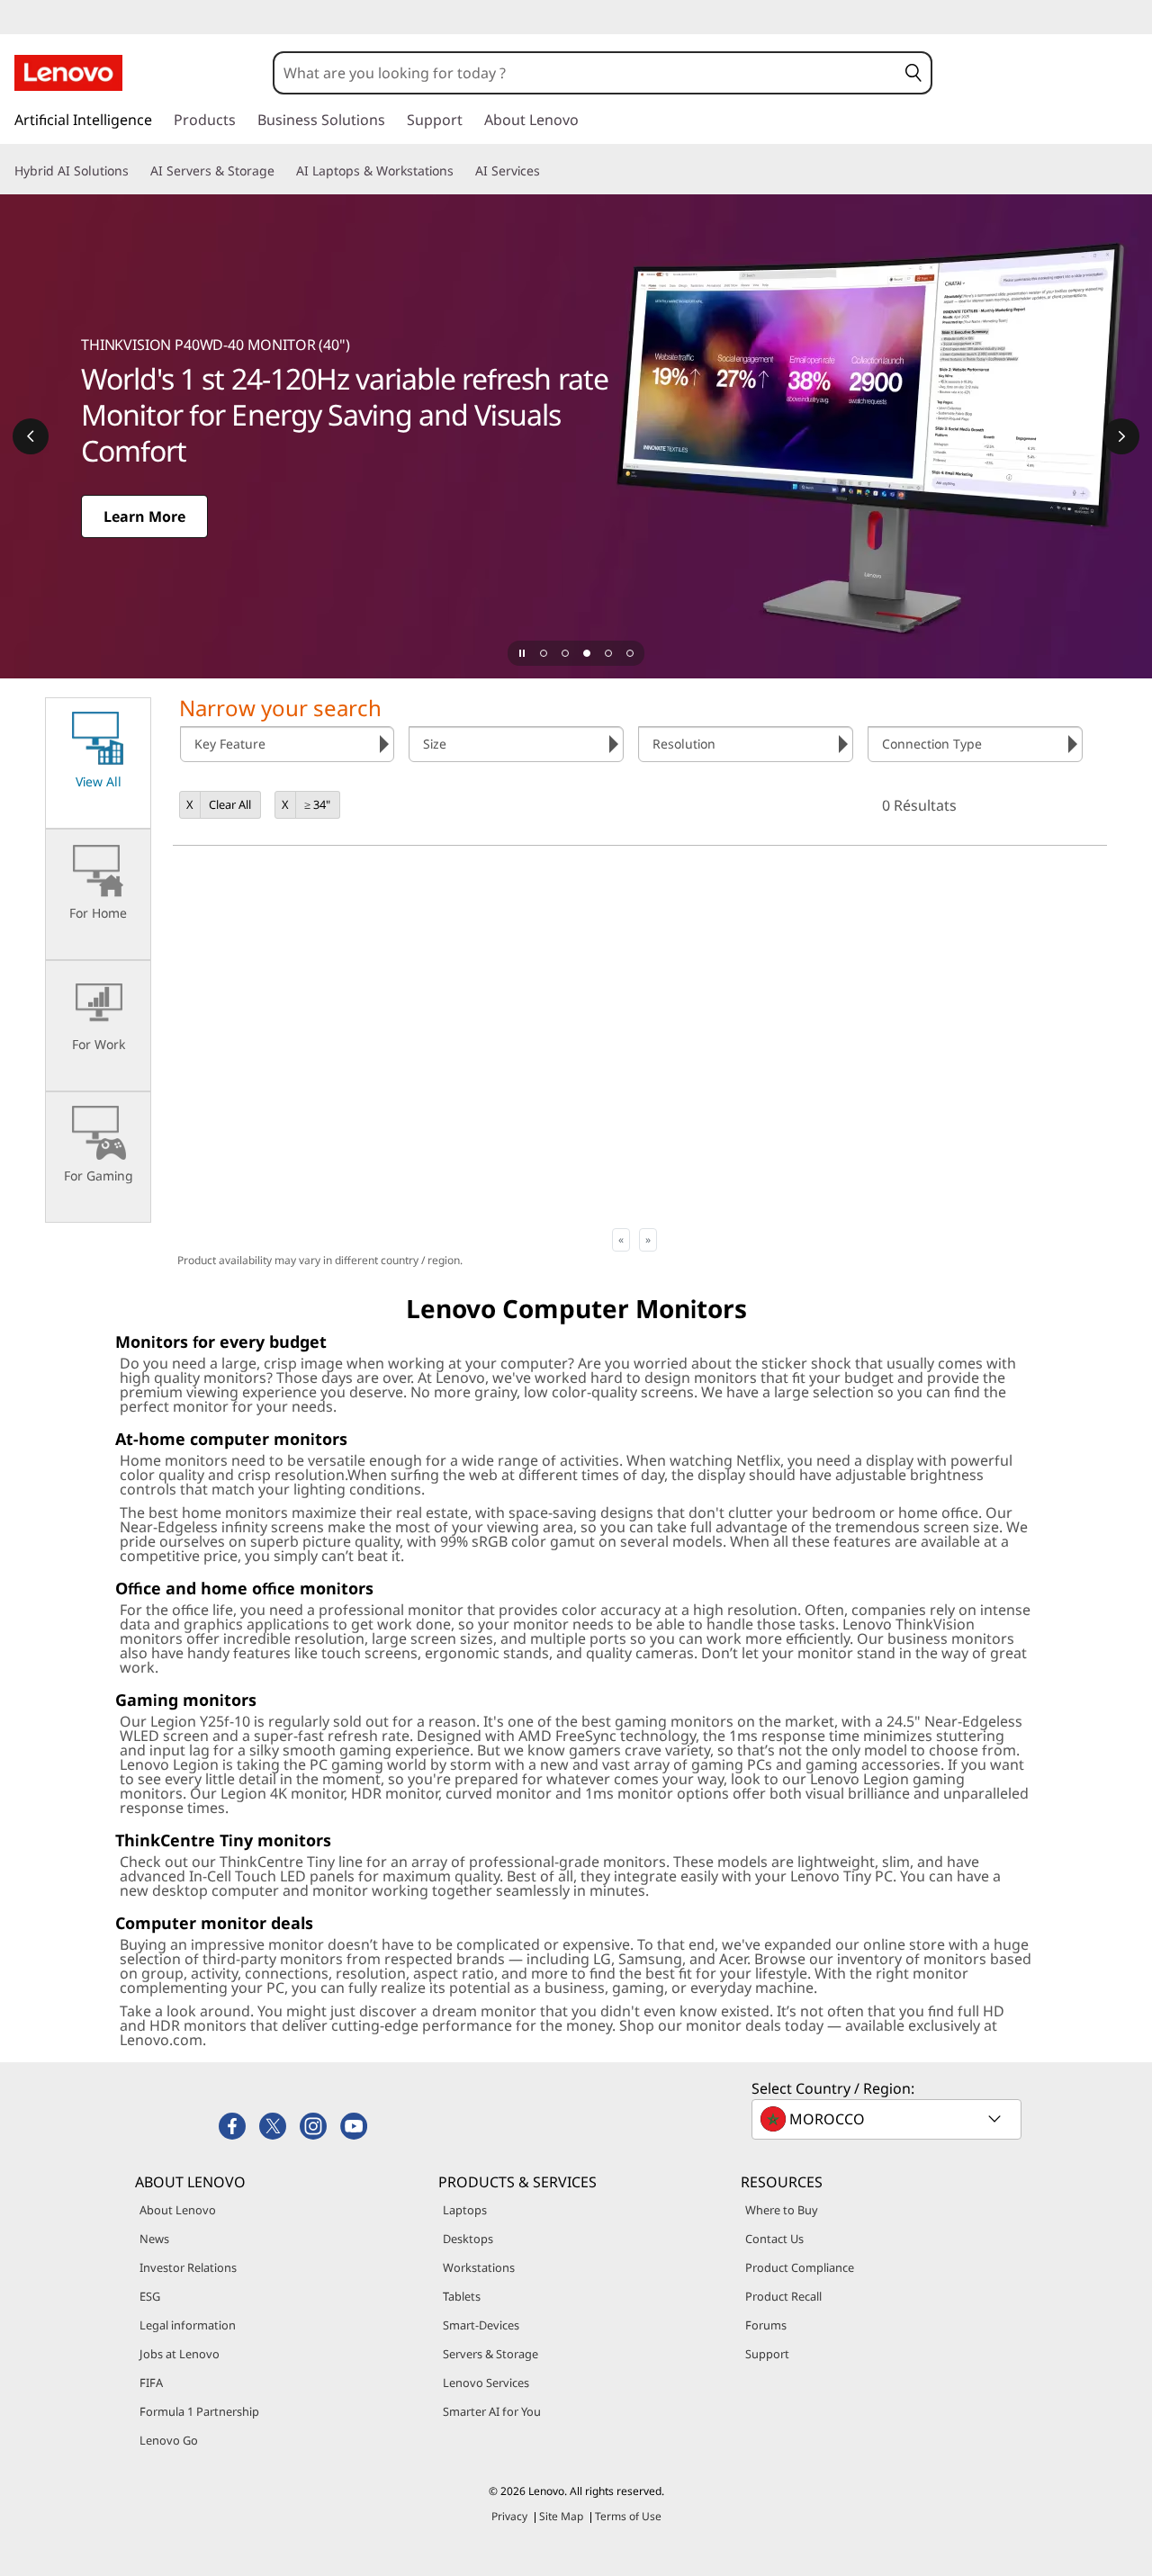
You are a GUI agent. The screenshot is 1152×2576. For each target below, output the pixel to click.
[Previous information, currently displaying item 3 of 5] (31, 436)
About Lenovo (178, 2210)
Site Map (561, 2516)
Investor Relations (188, 2267)
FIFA (151, 2383)
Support (767, 2354)
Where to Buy (782, 2210)
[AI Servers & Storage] (282, 171)
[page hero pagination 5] (630, 653)
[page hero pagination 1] (544, 653)
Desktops (468, 2239)
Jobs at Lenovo (180, 2354)
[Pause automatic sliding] (522, 653)
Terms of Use (628, 2516)
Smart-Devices (481, 2325)
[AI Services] (547, 171)
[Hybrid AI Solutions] (136, 171)
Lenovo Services (486, 2383)
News (154, 2239)
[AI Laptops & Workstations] (461, 171)
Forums (766, 2325)
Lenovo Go (169, 2440)
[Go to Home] (68, 73)
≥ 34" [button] (317, 804)
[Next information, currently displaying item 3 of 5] (1121, 436)
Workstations (479, 2267)
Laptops (465, 2210)
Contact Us (774, 2239)
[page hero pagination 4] (608, 653)
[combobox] (585, 73)
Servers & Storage (490, 2354)
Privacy (509, 2516)
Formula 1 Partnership (199, 2411)
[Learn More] (576, 436)
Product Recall (783, 2296)
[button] (913, 73)
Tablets (462, 2296)
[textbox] (888, 2119)
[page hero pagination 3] (587, 653)
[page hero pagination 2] (565, 653)
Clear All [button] (230, 804)
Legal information (188, 2325)
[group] (288, 744)
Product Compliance (800, 2267)
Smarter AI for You (492, 2411)
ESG (150, 2296)
